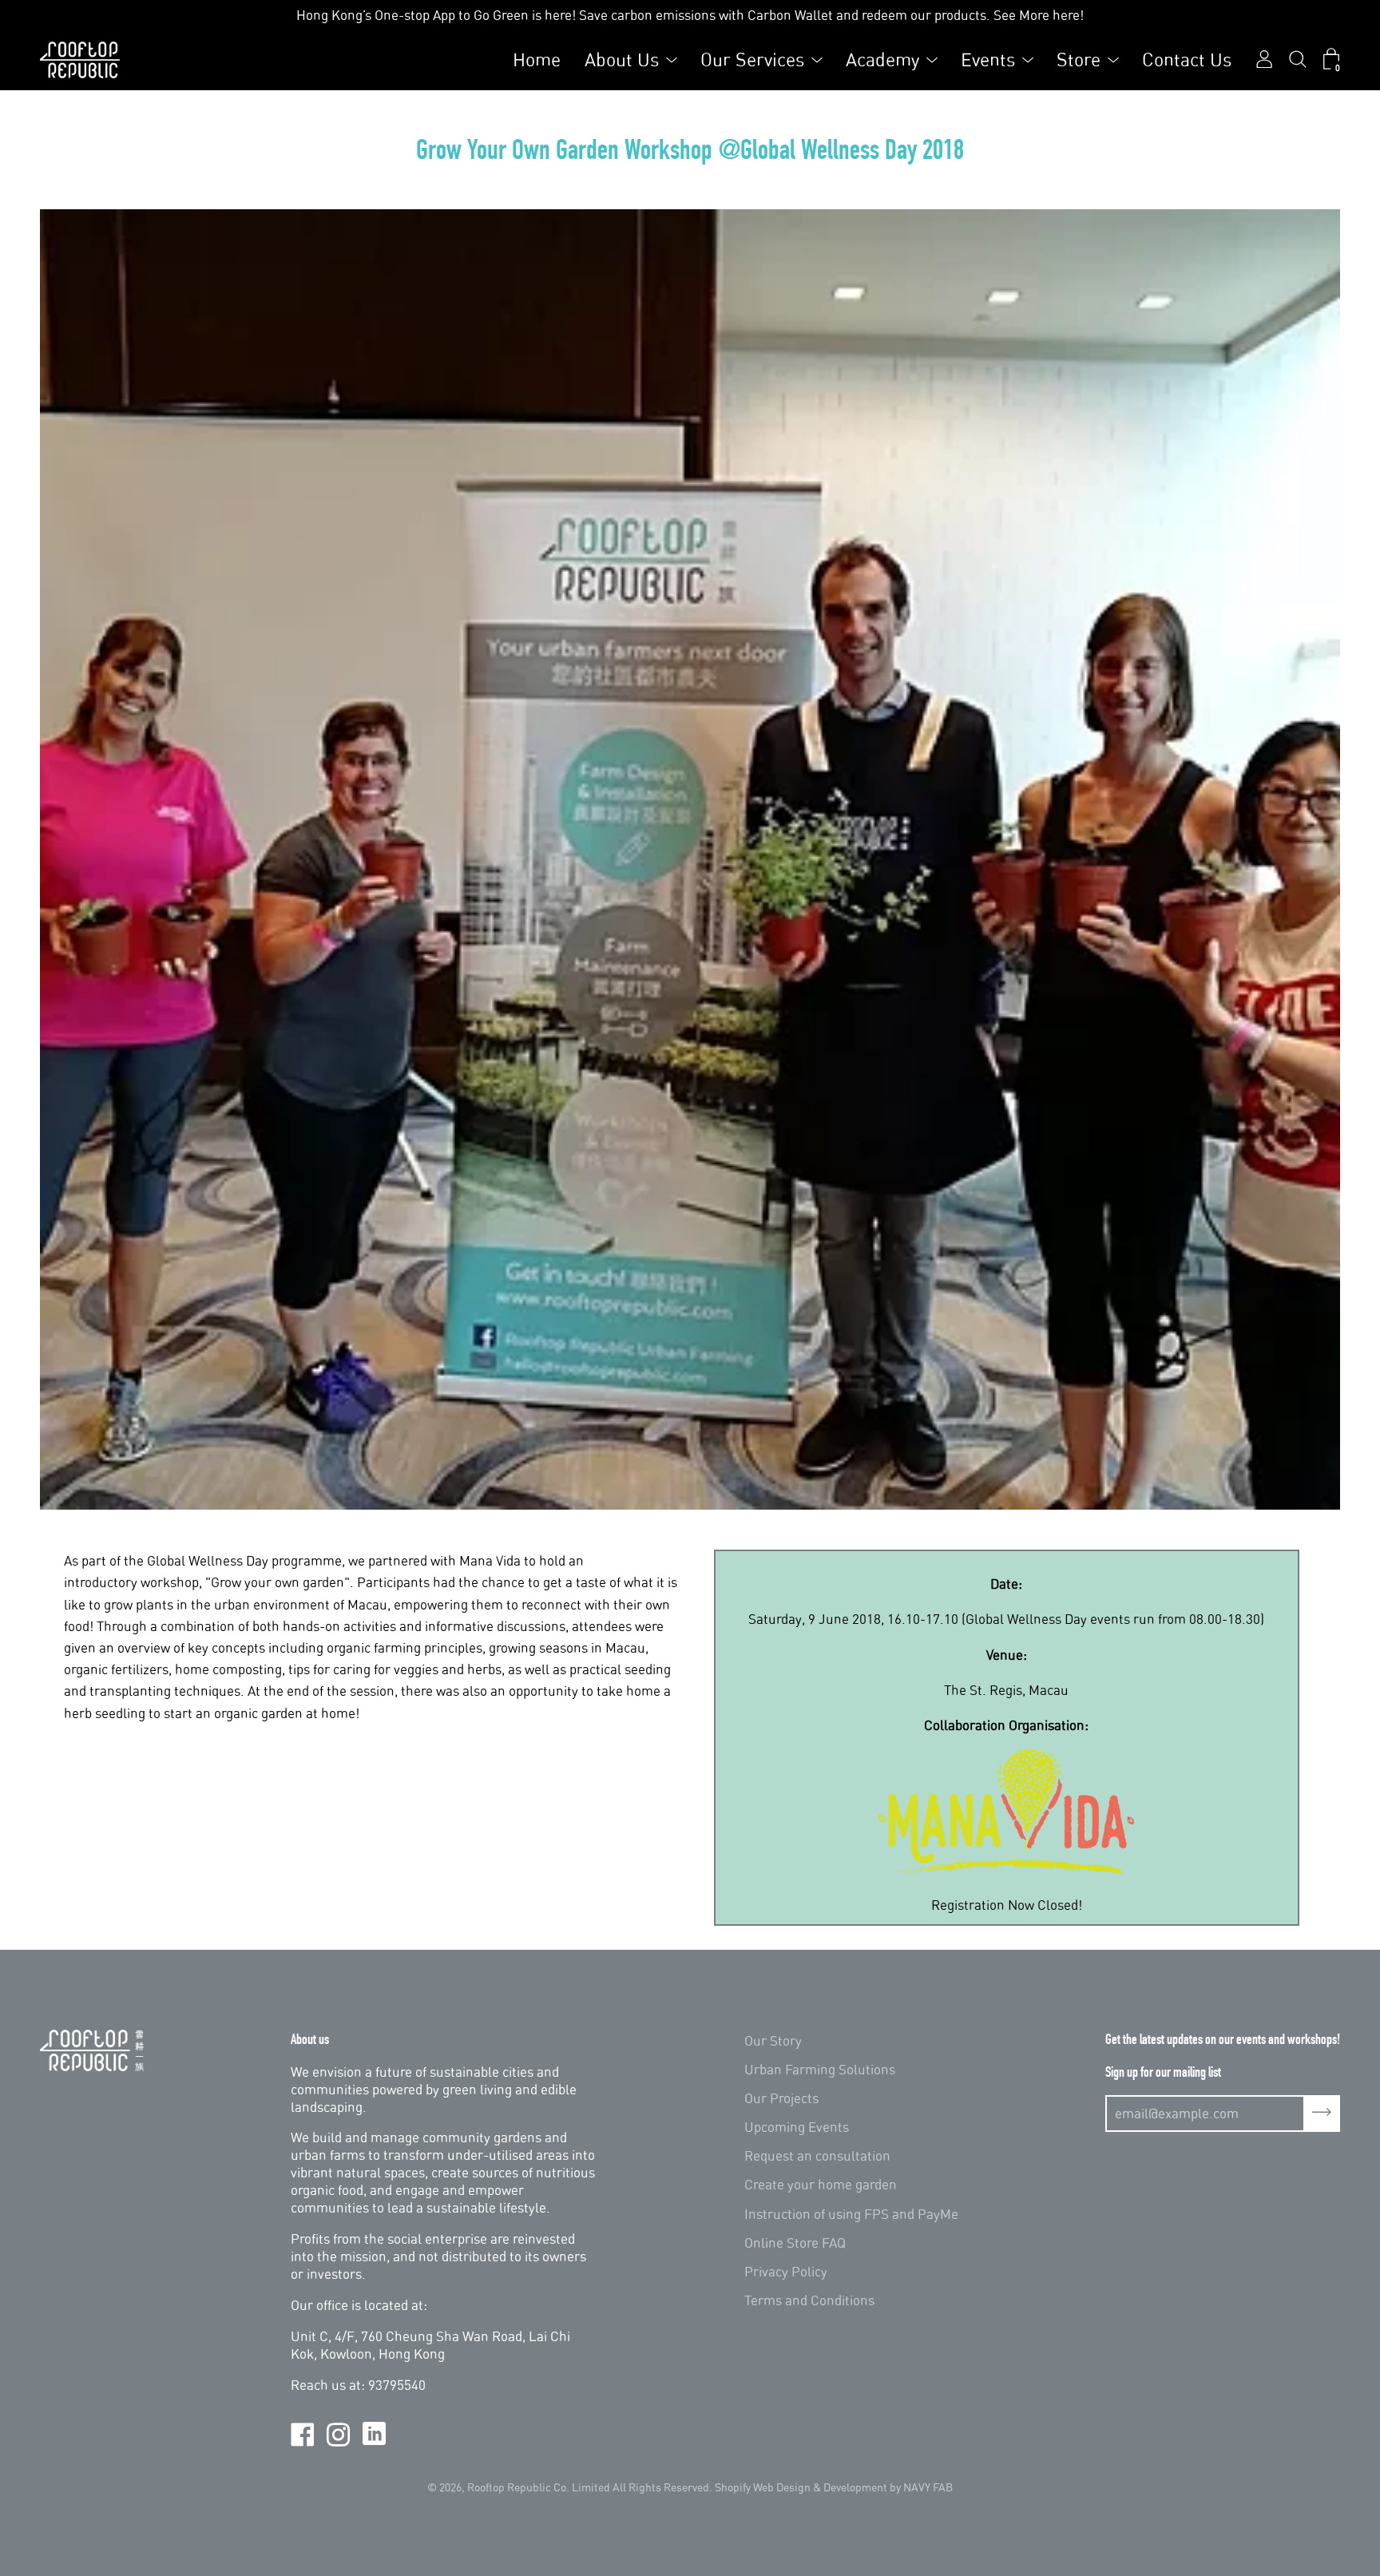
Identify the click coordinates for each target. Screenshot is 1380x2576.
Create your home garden (821, 2184)
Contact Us (1187, 60)
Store (1079, 60)
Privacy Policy (786, 2271)
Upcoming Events (797, 2127)
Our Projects (781, 2098)
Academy (882, 60)
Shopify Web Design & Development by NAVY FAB (834, 2487)
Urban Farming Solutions (820, 2069)
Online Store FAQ (795, 2243)
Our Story (773, 2040)
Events (988, 60)
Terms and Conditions (809, 2300)
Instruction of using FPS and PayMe (851, 2214)
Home (537, 60)
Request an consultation (817, 2155)
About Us (622, 60)
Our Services (752, 60)
